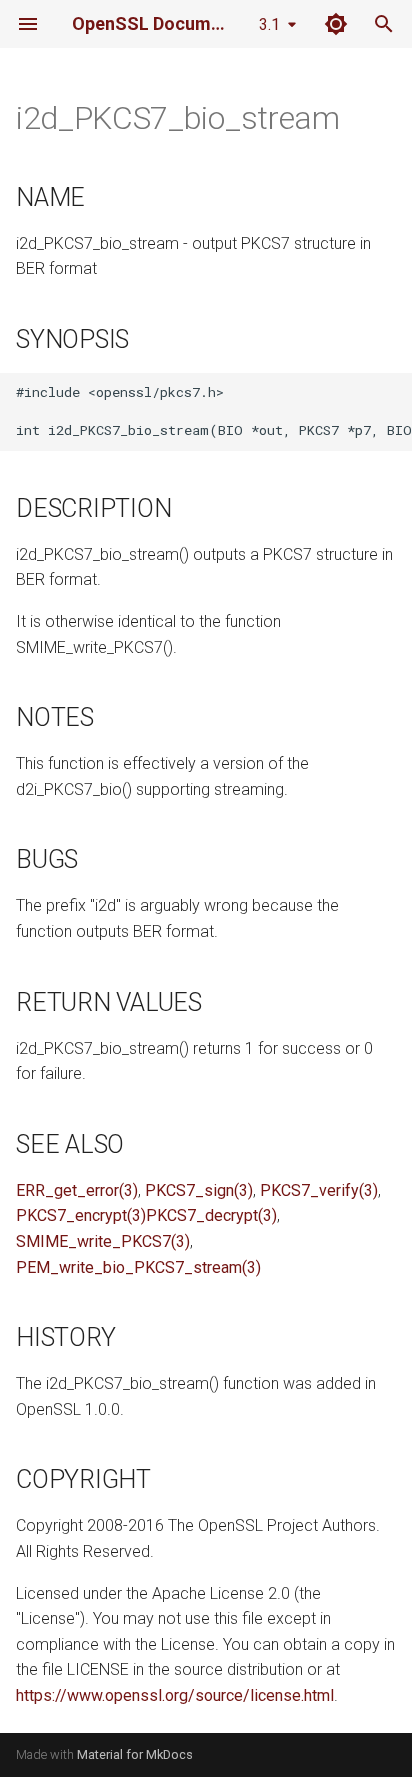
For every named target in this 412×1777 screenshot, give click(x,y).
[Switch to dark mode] (336, 24)
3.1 (269, 24)
